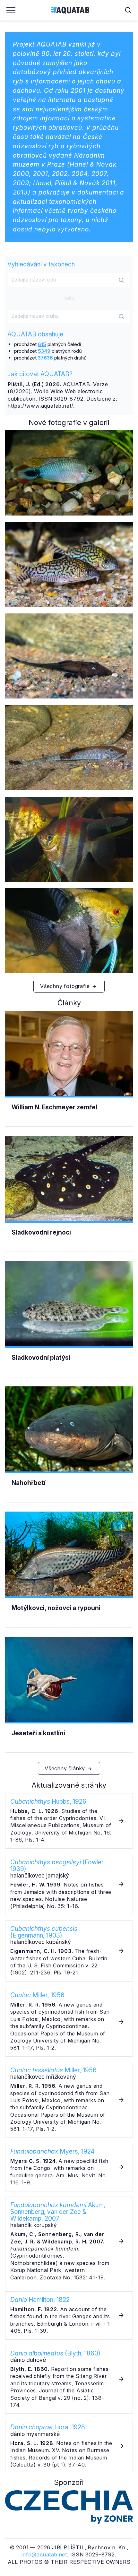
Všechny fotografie (66, 986)
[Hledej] (121, 280)
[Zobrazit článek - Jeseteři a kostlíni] (69, 1701)
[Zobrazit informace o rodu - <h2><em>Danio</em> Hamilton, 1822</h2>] (69, 2316)
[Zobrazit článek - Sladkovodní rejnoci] (69, 1200)
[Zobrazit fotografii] (69, 473)
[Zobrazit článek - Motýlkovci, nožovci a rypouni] (69, 1576)
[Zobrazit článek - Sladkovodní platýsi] (69, 1325)
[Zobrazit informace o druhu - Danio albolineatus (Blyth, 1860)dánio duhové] (69, 2379)
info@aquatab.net (44, 2554)
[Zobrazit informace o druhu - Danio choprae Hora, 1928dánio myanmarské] (69, 2446)
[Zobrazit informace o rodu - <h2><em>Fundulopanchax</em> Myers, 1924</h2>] (69, 2167)
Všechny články (66, 1768)
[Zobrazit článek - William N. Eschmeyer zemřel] (69, 1075)
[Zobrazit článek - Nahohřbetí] (69, 1451)
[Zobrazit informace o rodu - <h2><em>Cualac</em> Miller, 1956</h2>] (69, 2022)
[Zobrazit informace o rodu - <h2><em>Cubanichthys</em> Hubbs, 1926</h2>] (69, 1821)
